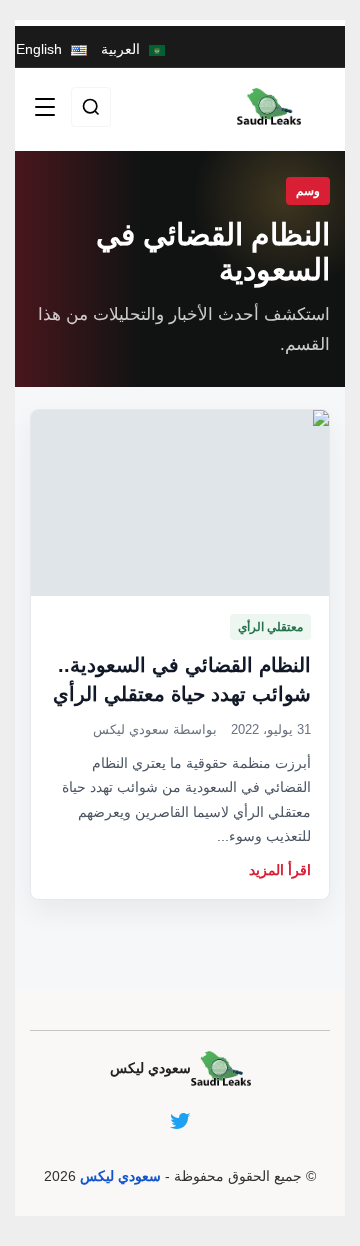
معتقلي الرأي (270, 627)
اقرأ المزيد (280, 870)
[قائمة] (45, 107)
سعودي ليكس (120, 1176)
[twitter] (180, 1121)
